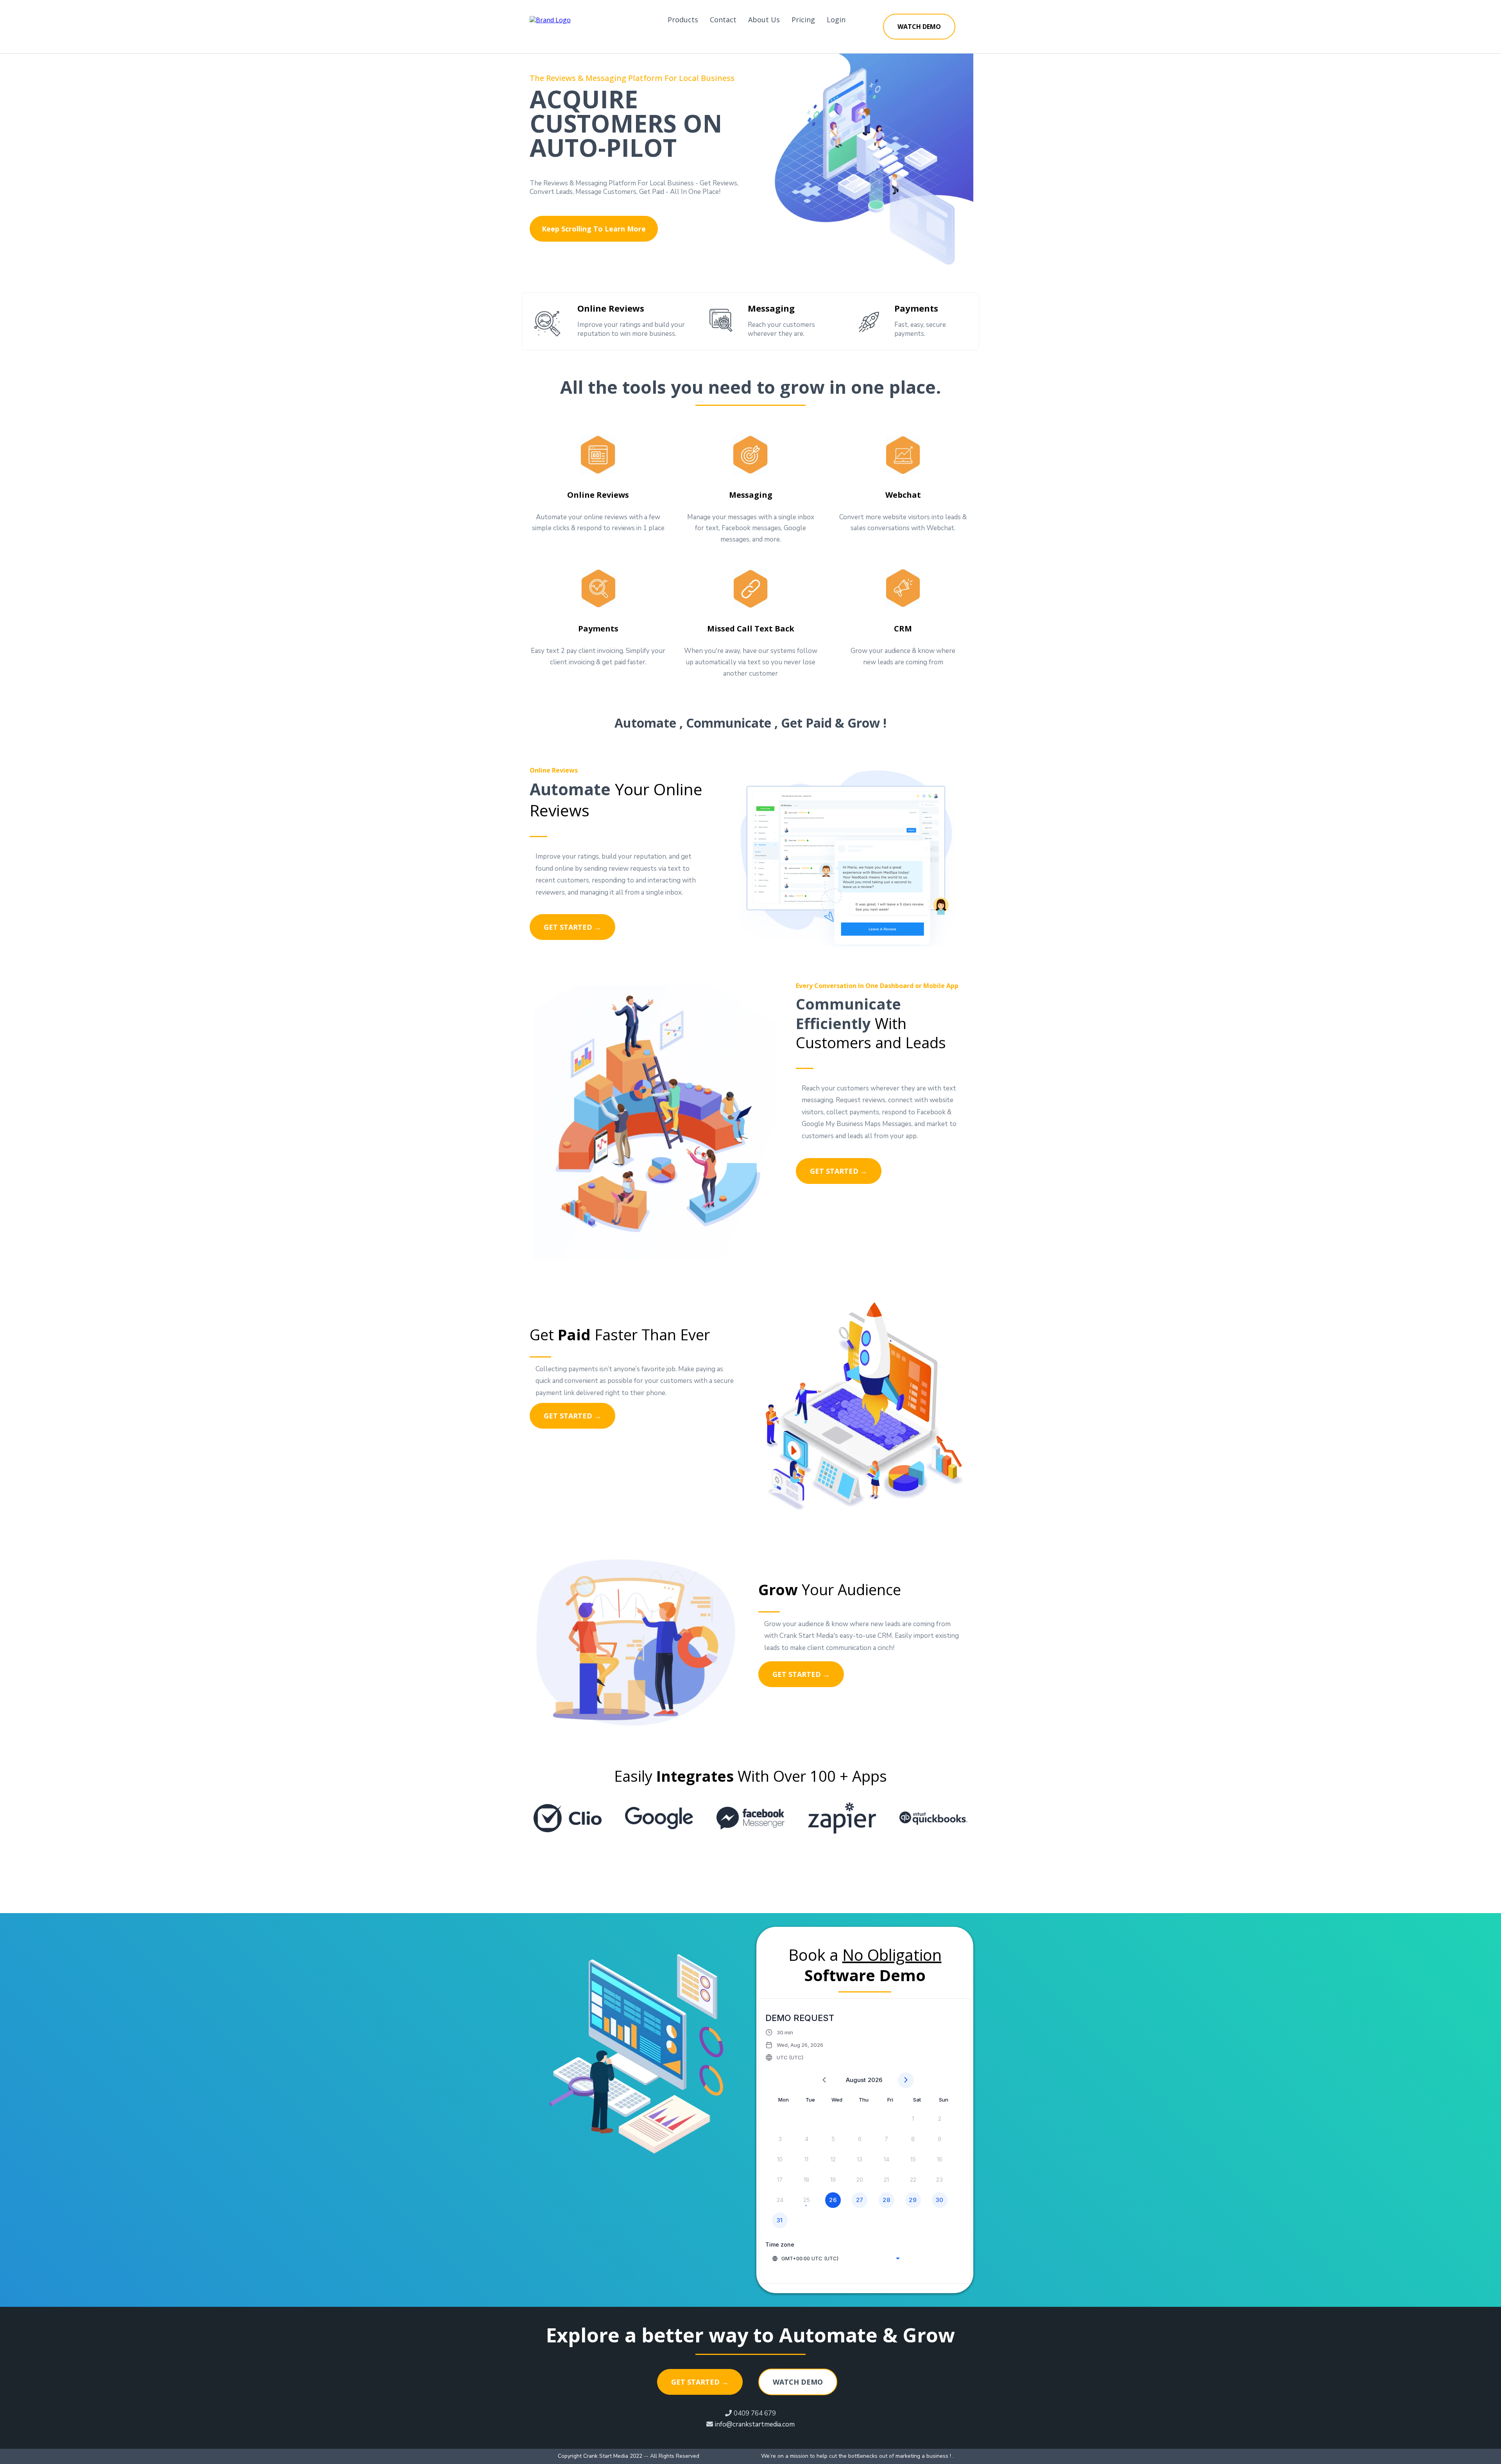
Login (836, 20)
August (856, 2080)
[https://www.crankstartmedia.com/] (550, 19)
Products (683, 20)
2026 (875, 2080)
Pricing (803, 20)
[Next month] (906, 2080)
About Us (764, 20)
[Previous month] (824, 2080)
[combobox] (836, 2258)
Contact (723, 20)
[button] (794, 2045)
